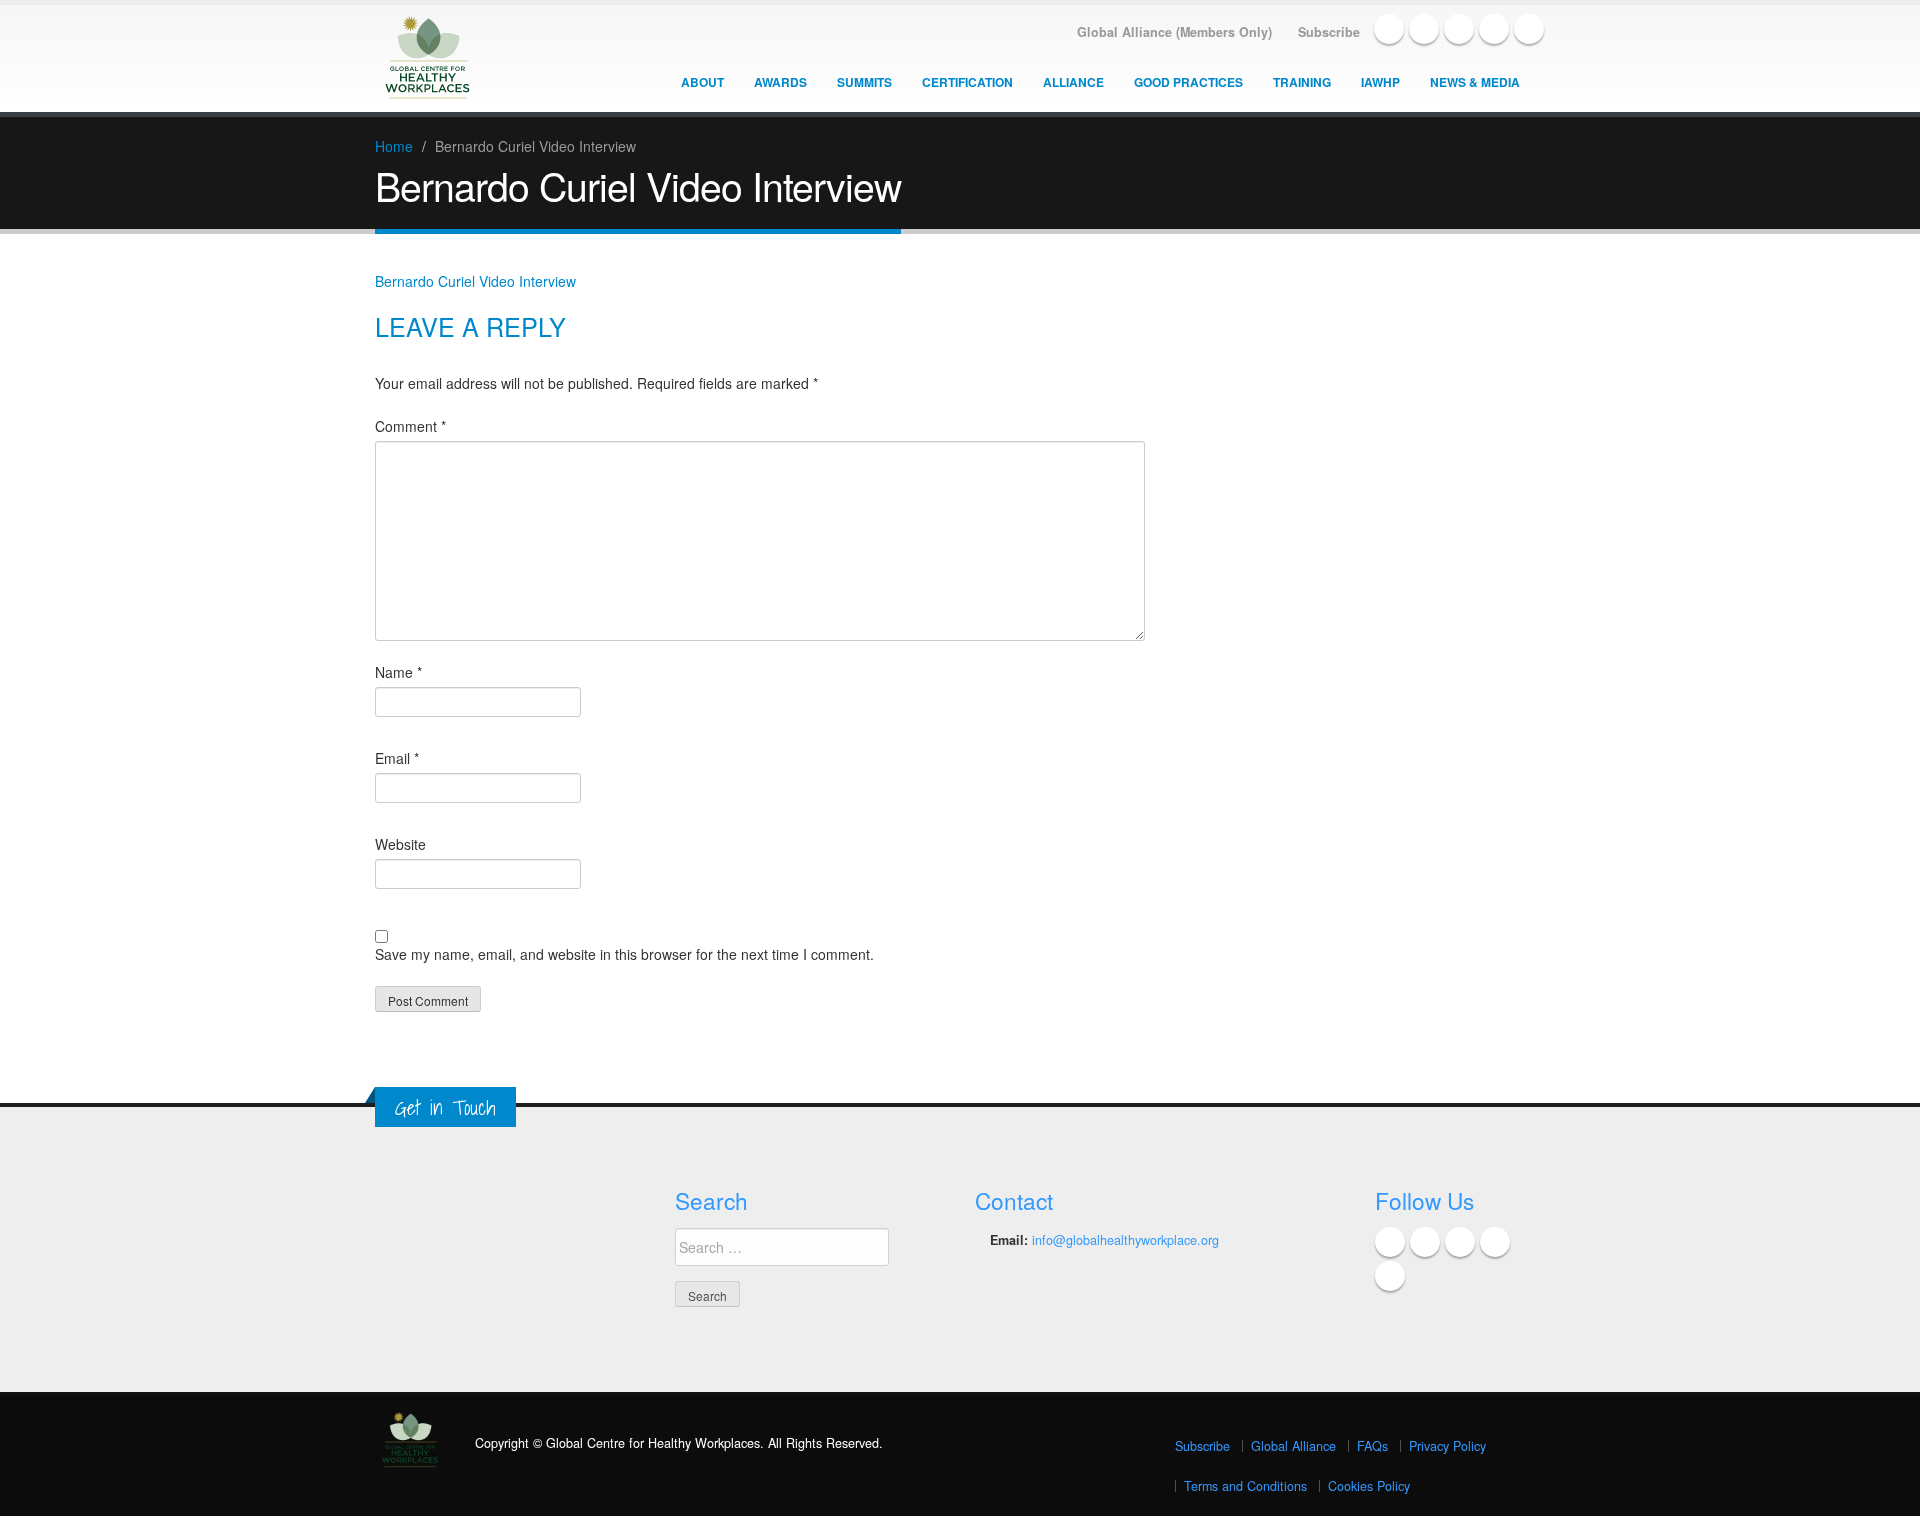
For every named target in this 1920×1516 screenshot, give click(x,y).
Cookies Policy (1369, 1486)
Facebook (1389, 29)
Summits (864, 82)
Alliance (1073, 82)
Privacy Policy (1447, 1446)
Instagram (1529, 29)
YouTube (1494, 29)
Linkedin (1459, 29)
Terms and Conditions (1245, 1486)
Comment (410, 426)
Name (398, 672)
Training (1302, 82)
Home (394, 146)
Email (397, 758)
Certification (967, 82)
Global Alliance (1293, 1446)
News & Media (1475, 82)
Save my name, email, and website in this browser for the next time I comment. (624, 954)
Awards (780, 82)
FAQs (1372, 1446)
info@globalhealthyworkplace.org (1125, 1240)
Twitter (1424, 29)
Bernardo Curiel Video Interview (475, 281)
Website (400, 844)
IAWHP (1380, 82)
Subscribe (1202, 1446)
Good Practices (1188, 82)
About (702, 82)
